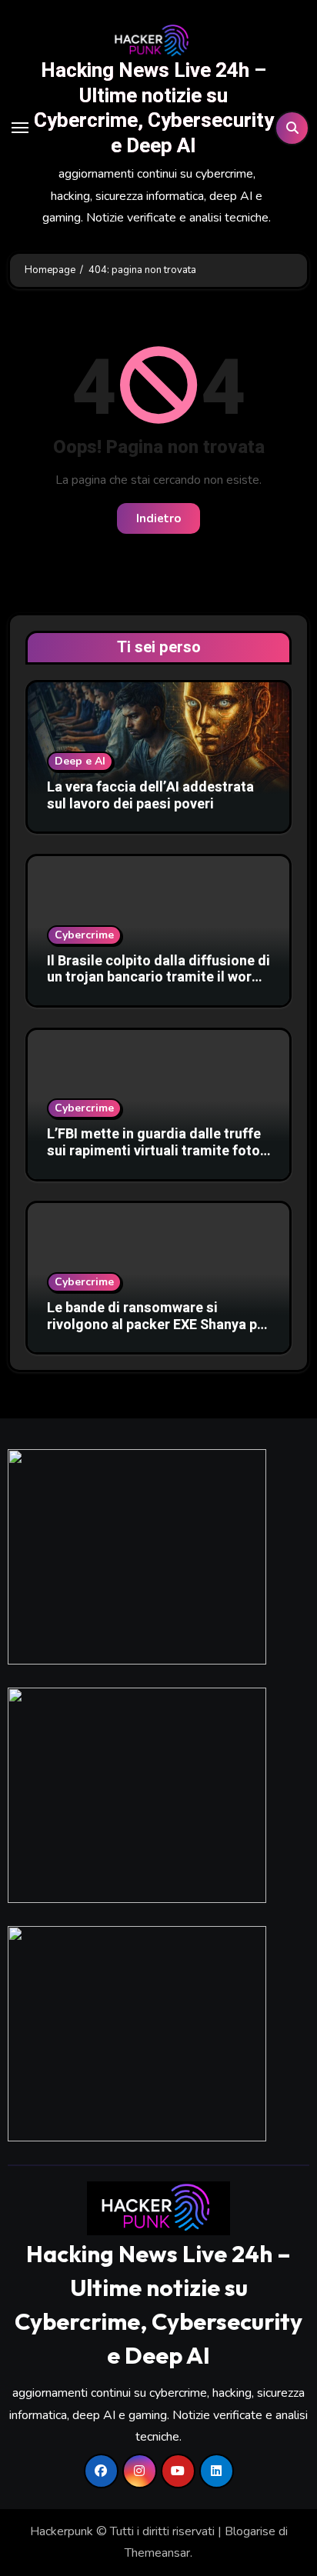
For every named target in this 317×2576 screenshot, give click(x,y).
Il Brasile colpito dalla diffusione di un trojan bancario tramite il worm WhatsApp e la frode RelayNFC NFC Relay (158, 986)
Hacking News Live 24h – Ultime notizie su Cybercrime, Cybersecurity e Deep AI (154, 108)
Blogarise (250, 2531)
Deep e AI (80, 761)
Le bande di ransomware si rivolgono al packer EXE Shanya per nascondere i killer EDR (158, 1325)
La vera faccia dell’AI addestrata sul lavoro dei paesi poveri (150, 796)
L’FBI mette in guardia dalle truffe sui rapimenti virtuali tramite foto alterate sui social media (154, 1151)
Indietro (158, 518)
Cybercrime (84, 935)
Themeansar (157, 2553)
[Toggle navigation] (20, 128)
